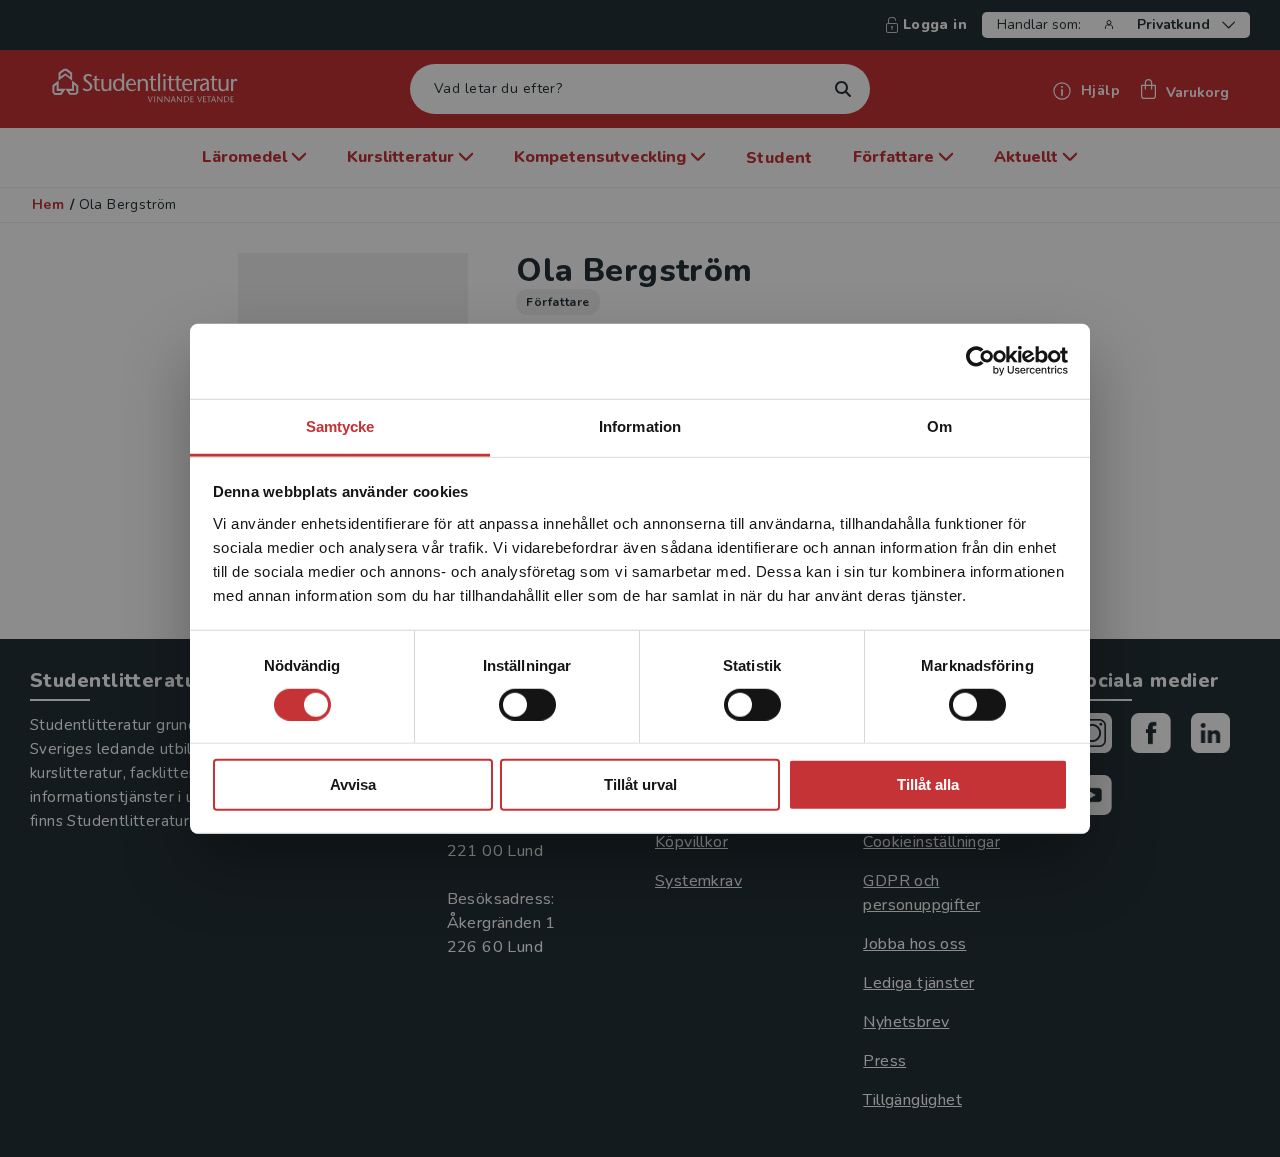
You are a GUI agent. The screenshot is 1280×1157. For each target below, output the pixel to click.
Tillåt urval (640, 784)
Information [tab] (640, 425)
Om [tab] (939, 425)
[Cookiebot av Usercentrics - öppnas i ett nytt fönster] (980, 361)
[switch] (527, 705)
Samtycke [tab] (340, 425)
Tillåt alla (928, 784)
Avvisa (353, 784)
